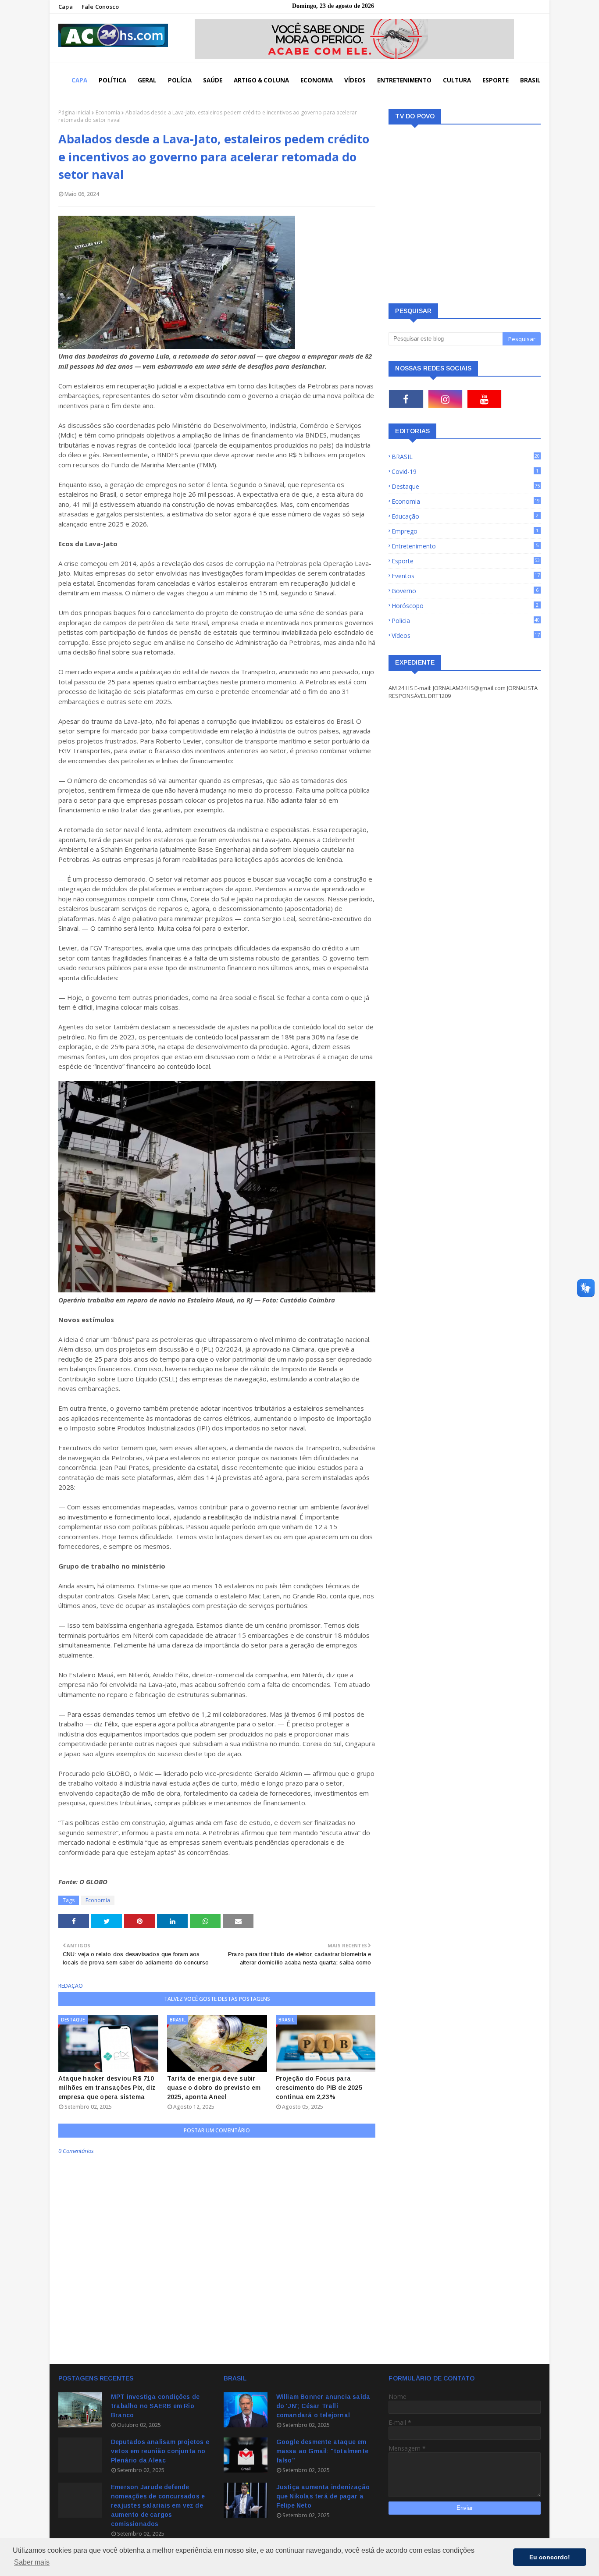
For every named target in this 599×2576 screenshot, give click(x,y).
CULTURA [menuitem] (457, 80)
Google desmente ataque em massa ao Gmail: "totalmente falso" (322, 2451)
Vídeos (466, 635)
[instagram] (445, 399)
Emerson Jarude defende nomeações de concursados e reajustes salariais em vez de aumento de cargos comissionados (158, 2505)
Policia (466, 621)
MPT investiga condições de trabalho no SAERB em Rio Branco (155, 2406)
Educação (465, 516)
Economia (108, 112)
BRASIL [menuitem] (530, 80)
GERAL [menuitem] (147, 80)
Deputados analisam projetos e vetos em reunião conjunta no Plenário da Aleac (160, 2451)
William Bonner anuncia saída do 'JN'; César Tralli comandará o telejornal (323, 2406)
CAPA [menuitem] (79, 80)
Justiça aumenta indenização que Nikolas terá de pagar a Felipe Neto (323, 2496)
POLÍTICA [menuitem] (112, 80)
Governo (465, 591)
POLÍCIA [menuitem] (180, 80)
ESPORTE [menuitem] (496, 80)
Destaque (466, 486)
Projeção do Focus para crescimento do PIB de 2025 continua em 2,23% (319, 2088)
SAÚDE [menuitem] (213, 80)
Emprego (465, 531)
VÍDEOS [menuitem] (355, 80)
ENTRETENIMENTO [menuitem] (404, 80)
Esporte (466, 561)
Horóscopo (465, 606)
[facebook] (406, 399)
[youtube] (484, 399)
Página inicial (74, 112)
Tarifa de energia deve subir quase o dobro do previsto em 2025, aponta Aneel (214, 2088)
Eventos (466, 576)
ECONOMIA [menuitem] (317, 80)
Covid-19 (465, 471)
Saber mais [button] (32, 2562)
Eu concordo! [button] (550, 2557)
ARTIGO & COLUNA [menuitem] (261, 80)
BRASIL (466, 457)
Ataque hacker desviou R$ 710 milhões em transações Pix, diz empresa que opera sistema (107, 2088)
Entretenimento (465, 546)
